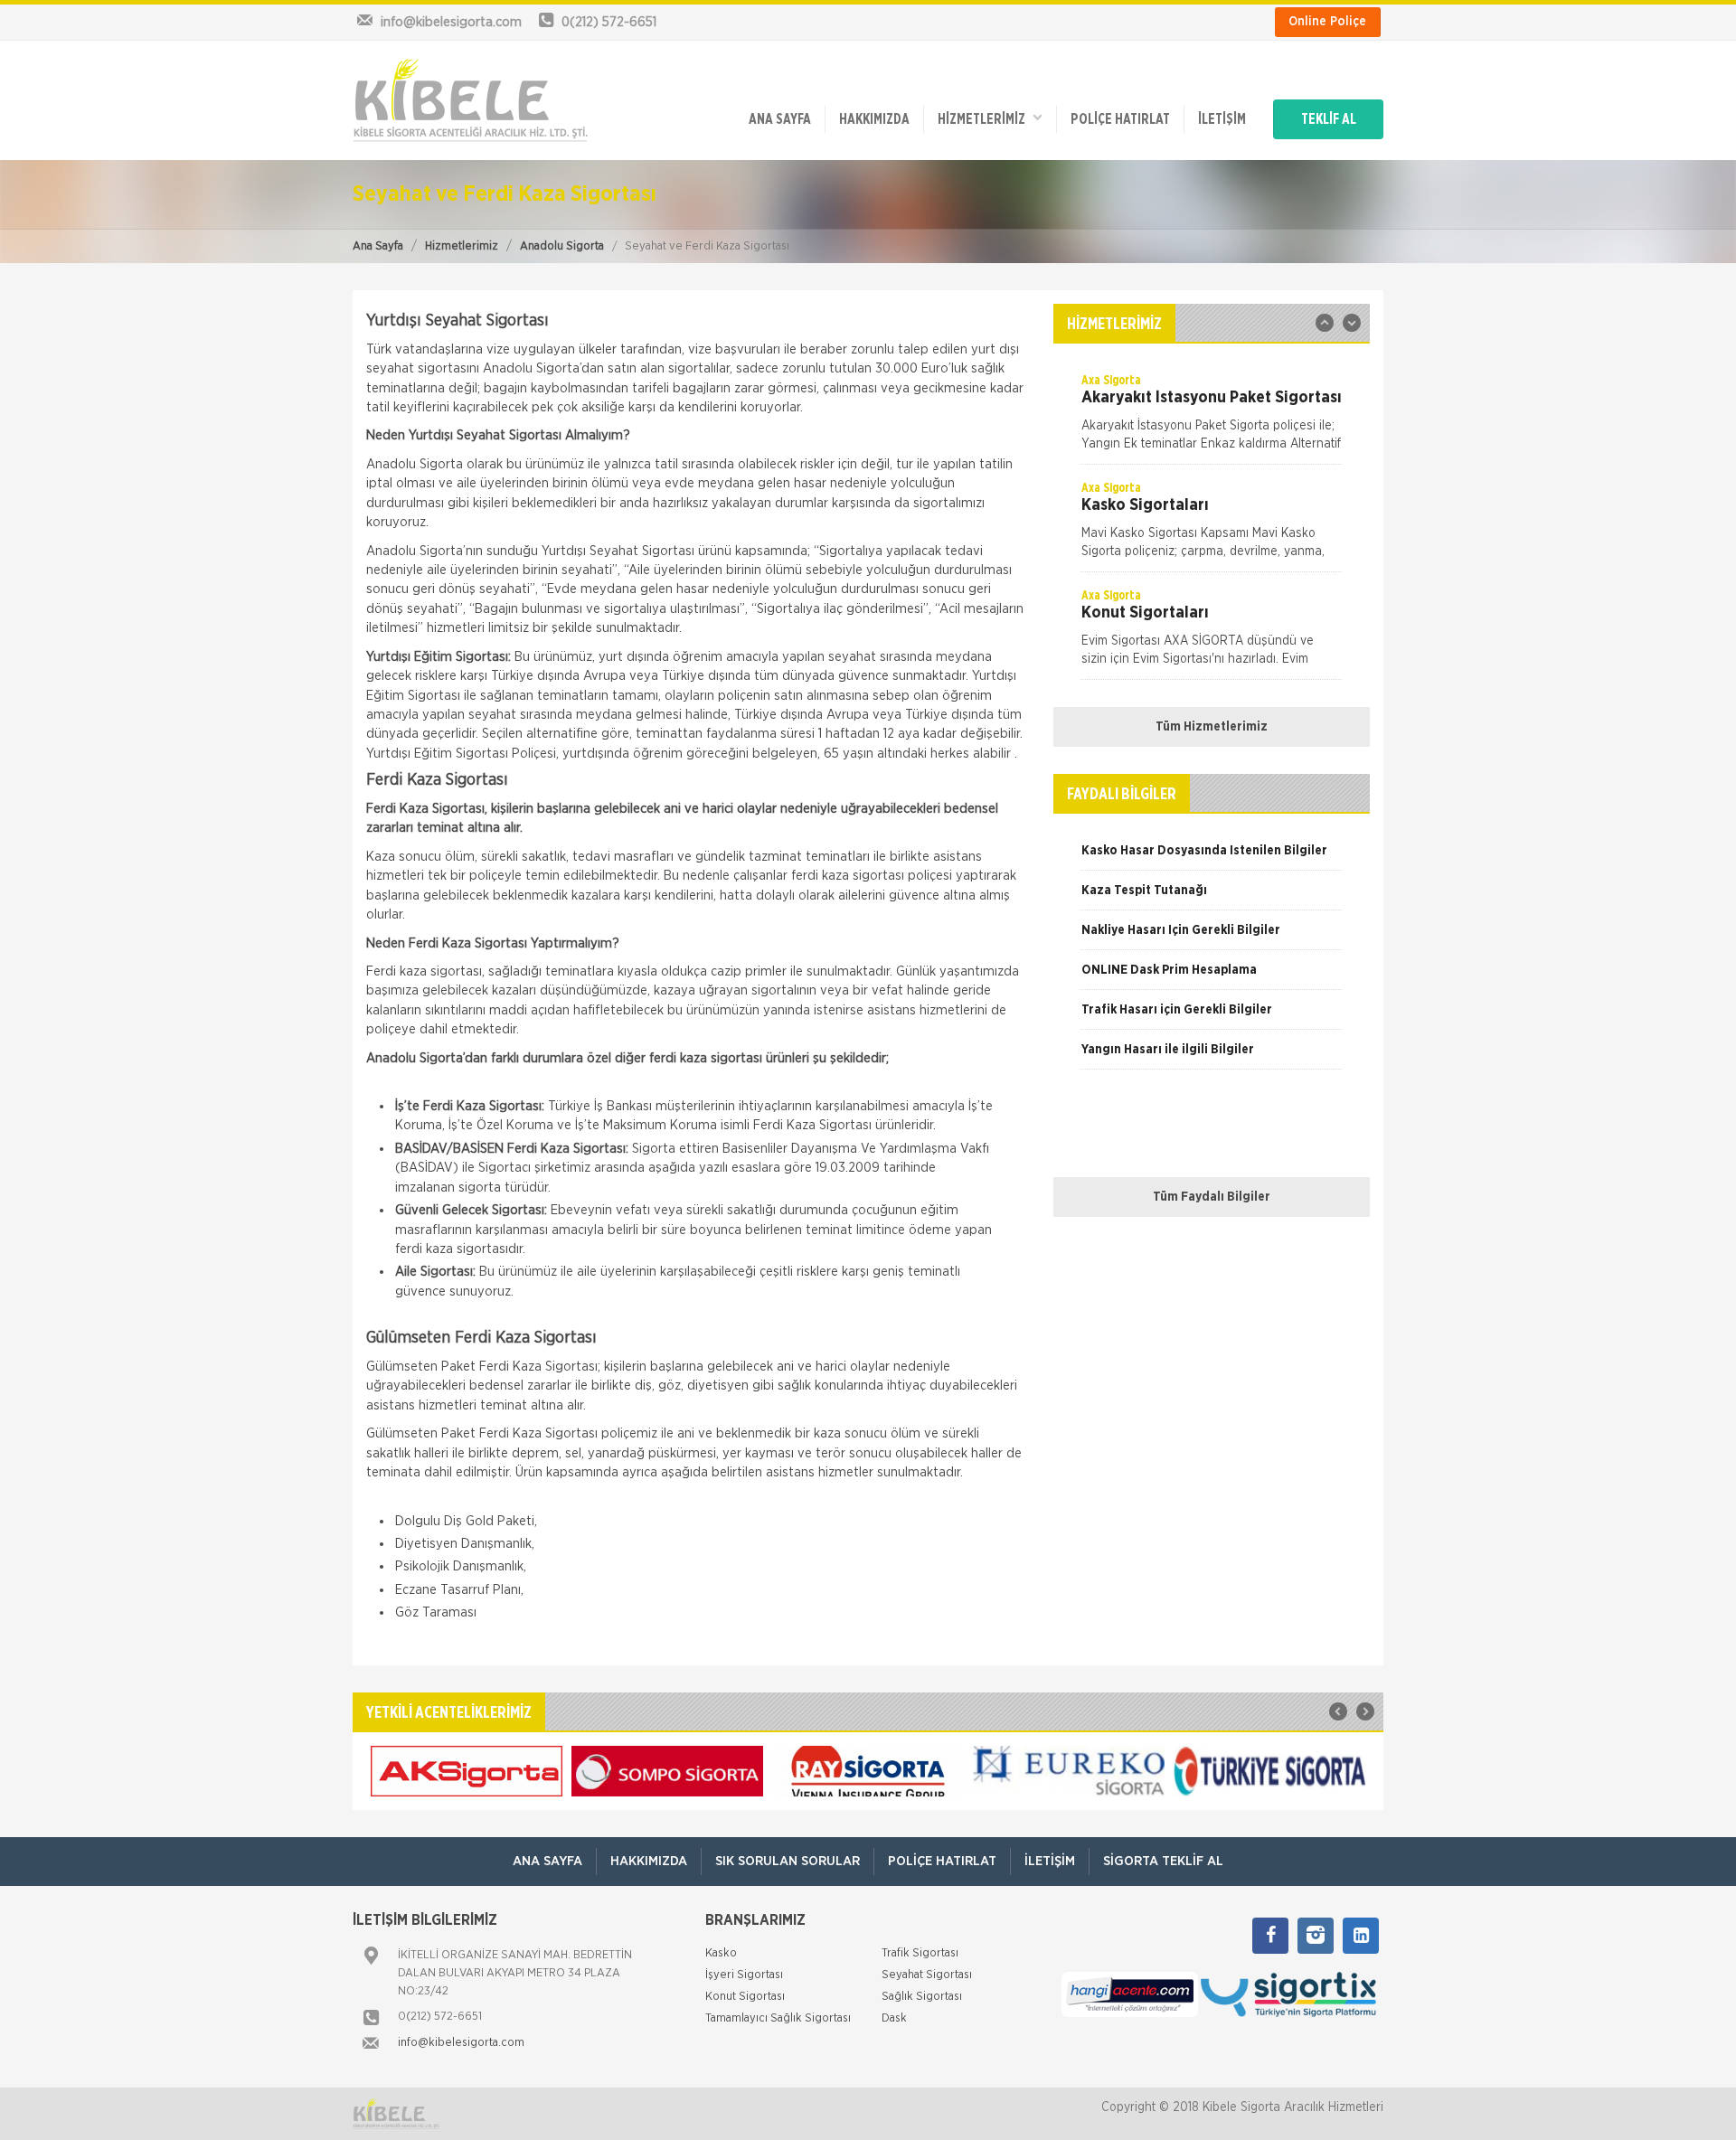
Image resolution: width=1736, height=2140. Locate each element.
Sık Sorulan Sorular (788, 1861)
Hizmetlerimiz (462, 246)
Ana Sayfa (378, 246)
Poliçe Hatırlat (1120, 119)
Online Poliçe (1327, 22)
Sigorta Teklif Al (1163, 1861)
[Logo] (470, 100)
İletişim (1222, 119)
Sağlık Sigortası (922, 1997)
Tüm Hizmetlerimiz (1212, 727)
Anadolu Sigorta (562, 246)
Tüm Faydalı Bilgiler (1212, 1197)
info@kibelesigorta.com (461, 2043)
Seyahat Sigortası (927, 1975)
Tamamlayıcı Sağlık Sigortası (778, 2018)
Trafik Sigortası (920, 1953)
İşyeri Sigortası (744, 1975)
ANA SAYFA (780, 119)
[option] (1212, 418)
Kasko (721, 1953)
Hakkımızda (874, 119)
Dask (894, 2018)
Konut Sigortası (745, 1997)
